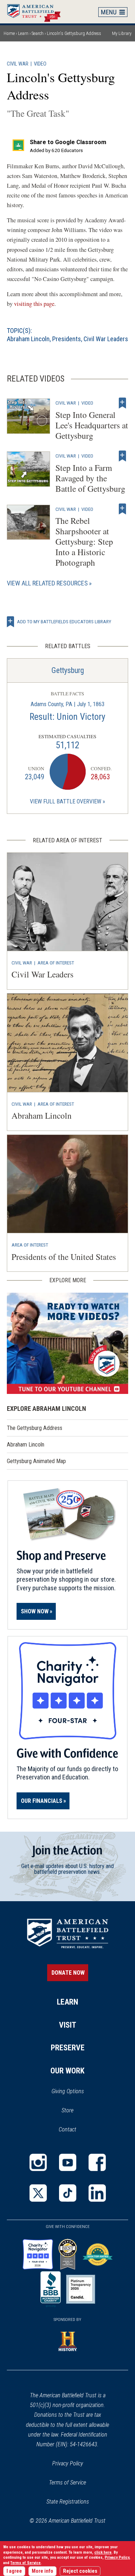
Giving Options (68, 2091)
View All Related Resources (47, 583)
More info (42, 2571)
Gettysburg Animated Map (36, 1461)
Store (77, 2111)
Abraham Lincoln (28, 339)
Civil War (18, 64)
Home (37, 12)
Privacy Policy (68, 2463)
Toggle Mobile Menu (113, 12)
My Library (122, 33)
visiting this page (34, 304)
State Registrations (68, 2502)
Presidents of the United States (64, 1257)
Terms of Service (67, 2483)
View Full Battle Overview (66, 801)
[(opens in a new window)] (68, 1343)
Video (40, 64)
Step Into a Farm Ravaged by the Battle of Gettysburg (90, 478)
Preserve (68, 2048)
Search (38, 33)
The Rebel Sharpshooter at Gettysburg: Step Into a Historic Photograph (84, 542)
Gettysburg (68, 670)
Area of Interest (56, 963)
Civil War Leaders (106, 339)
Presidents (67, 339)
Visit (68, 2025)
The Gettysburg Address (35, 1428)
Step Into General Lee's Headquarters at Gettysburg (92, 425)
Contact (67, 2129)
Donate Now (68, 1973)
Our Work (67, 2071)
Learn (23, 33)
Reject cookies (80, 2571)
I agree (14, 2571)
